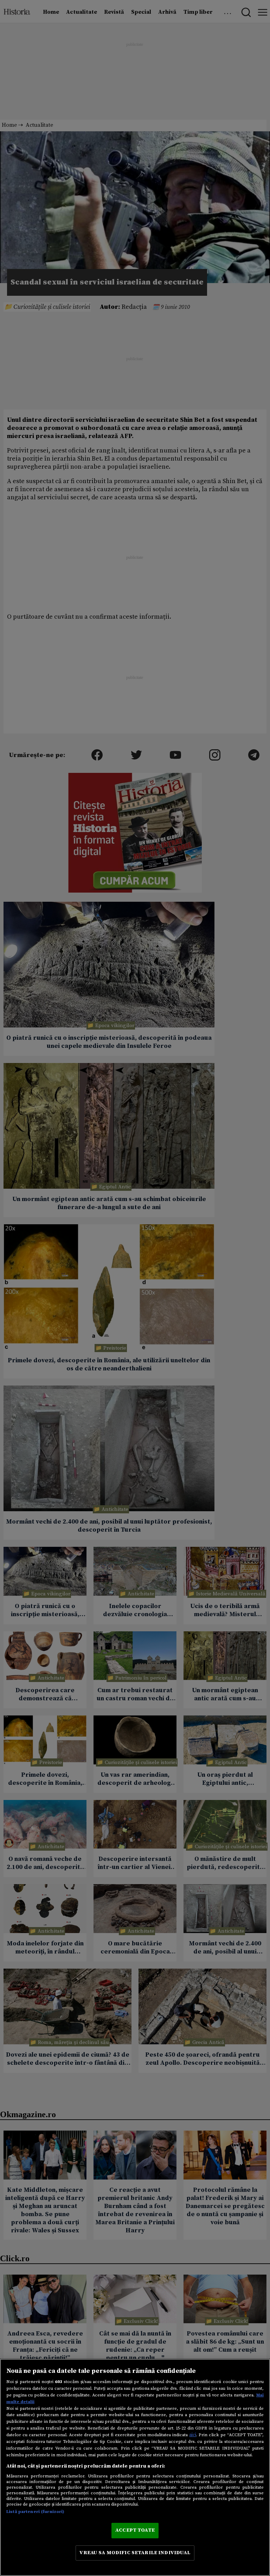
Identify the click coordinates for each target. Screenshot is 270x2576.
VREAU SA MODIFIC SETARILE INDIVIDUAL (135, 2553)
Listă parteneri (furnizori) (35, 2512)
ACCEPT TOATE (135, 2530)
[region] (135, 2467)
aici (193, 2435)
